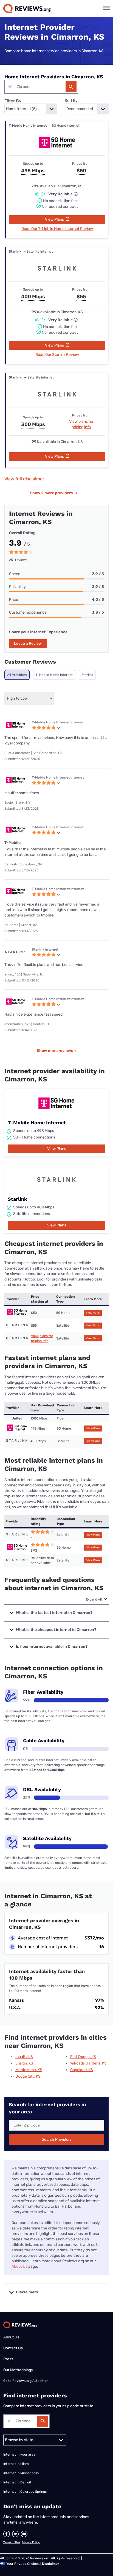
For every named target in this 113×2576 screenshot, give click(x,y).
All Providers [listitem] (17, 675)
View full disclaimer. (25, 479)
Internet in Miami (16, 2464)
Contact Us (13, 2348)
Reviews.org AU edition (30, 2381)
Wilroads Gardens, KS (88, 2063)
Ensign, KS (24, 2063)
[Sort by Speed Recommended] (87, 109)
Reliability (17, 587)
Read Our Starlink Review (57, 355)
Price (14, 600)
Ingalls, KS (24, 2057)
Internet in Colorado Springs (25, 2492)
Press (8, 2359)
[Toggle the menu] (106, 8)
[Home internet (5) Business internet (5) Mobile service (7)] (31, 109)
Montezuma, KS (29, 2070)
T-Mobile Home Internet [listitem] (54, 675)
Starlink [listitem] (87, 675)
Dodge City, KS (28, 2076)
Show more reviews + (57, 1051)
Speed (15, 574)
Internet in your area (19, 2454)
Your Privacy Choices (23, 2564)
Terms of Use (12, 2542)
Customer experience (28, 612)
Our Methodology (18, 2370)
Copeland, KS (82, 2070)
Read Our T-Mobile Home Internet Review (57, 229)
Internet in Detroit (17, 2482)
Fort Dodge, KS (83, 2057)
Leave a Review (28, 644)
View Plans (55, 219)
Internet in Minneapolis (21, 2473)
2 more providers (54, 493)
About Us (19, 2266)
